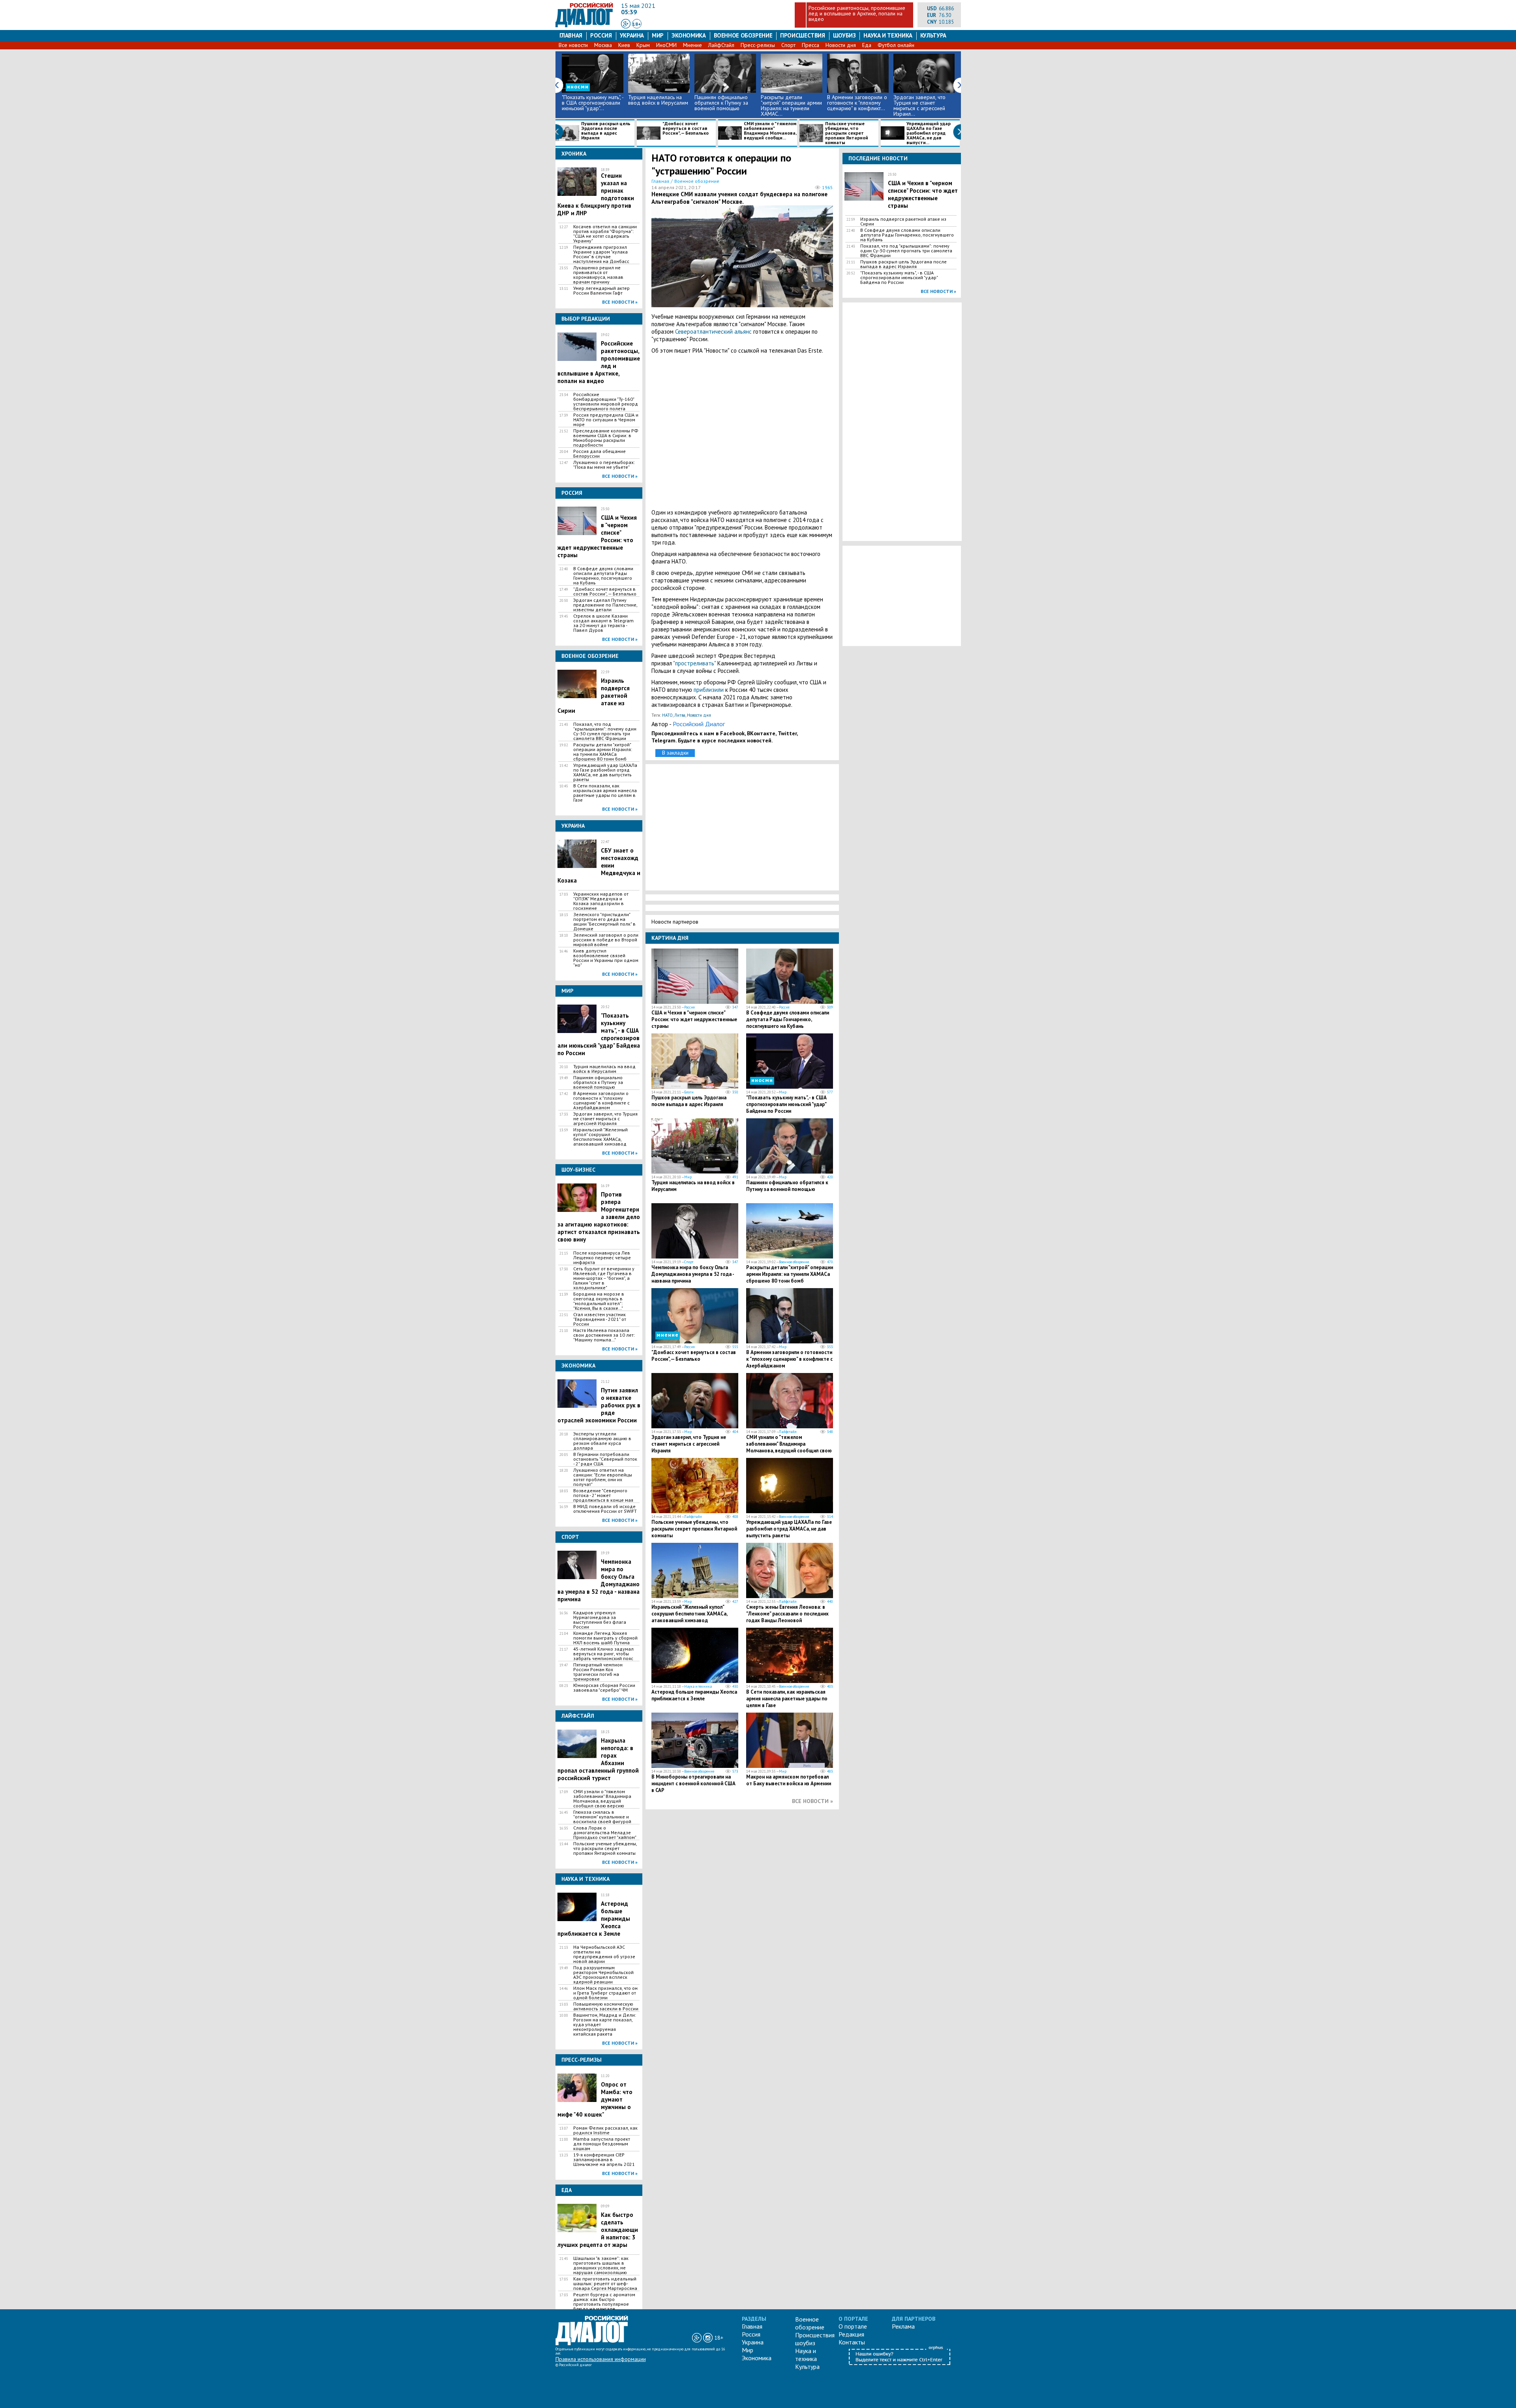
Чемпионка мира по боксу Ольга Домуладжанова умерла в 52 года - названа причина (693, 1274)
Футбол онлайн (896, 45)
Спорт (788, 45)
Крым (643, 45)
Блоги (689, 1092)
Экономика (689, 35)
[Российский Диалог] (584, 25)
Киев (624, 45)
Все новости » (620, 302)
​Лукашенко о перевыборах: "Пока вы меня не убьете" (604, 465)
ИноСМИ (666, 45)
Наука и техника (888, 35)
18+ (637, 24)
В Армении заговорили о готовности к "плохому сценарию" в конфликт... (857, 103)
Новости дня (841, 45)
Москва (603, 45)
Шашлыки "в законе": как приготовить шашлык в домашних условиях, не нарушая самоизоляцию (601, 2265)
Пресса (811, 45)
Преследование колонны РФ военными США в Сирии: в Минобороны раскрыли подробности (606, 438)
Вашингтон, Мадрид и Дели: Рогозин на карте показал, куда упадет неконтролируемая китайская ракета (605, 2025)
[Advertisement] (742, 431)
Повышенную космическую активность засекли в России (606, 2006)
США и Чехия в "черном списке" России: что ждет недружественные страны (694, 1019)
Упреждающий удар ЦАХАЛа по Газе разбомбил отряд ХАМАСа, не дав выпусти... (929, 133)
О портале (853, 2326)
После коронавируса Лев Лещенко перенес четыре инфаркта (602, 1258)
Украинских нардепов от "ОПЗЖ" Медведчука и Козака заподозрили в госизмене (601, 901)
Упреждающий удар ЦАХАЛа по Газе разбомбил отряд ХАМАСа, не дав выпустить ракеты (605, 772)
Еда (867, 45)
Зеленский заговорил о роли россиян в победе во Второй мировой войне (606, 940)
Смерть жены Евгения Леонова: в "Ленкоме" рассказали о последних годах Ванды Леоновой (787, 1614)
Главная (571, 35)
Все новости (573, 45)
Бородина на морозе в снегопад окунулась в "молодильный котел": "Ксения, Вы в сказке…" (599, 1301)
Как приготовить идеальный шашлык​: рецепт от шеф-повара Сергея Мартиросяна (605, 2284)
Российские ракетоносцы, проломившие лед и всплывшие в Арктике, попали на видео (857, 13)
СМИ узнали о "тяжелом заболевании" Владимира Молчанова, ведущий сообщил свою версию (602, 1799)
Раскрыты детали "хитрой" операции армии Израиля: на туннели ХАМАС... (791, 105)
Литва (680, 715)
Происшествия (803, 35)
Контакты (852, 2342)
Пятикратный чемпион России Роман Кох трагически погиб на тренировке (598, 1672)
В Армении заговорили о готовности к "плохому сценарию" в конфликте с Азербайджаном (601, 1101)
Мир (658, 35)
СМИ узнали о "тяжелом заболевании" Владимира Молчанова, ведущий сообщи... (770, 131)
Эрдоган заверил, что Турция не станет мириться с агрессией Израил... (919, 105)
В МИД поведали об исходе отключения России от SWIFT (605, 1509)
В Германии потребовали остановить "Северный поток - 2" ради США (605, 1459)
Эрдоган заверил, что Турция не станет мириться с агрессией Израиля (605, 1119)
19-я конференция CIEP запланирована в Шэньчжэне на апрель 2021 (604, 2160)
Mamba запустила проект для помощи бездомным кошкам (602, 2144)
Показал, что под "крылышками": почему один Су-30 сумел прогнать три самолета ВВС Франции (605, 731)
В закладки (675, 753)
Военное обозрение (743, 35)
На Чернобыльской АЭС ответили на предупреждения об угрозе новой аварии (604, 1954)
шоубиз (844, 35)
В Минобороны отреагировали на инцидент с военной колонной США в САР (693, 1783)
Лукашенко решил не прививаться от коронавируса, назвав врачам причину (598, 275)
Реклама (903, 2326)
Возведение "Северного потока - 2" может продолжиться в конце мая (603, 1495)
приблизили (709, 690)
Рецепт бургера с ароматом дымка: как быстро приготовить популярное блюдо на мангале (604, 2302)
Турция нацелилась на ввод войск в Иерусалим (658, 100)
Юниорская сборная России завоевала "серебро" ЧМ (604, 1688)
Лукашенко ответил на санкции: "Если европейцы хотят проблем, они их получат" (603, 1477)
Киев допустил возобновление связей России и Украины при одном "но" (606, 958)
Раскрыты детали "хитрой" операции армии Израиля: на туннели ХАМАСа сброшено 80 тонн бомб (603, 752)
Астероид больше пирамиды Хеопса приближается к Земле (694, 1695)
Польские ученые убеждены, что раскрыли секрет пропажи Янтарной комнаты (847, 133)
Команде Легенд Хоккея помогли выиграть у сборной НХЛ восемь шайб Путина (605, 1638)
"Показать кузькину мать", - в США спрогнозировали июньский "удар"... (593, 103)
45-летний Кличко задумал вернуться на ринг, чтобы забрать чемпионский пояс (603, 1654)
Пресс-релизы (758, 45)
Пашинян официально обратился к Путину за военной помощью (721, 103)
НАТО (667, 715)
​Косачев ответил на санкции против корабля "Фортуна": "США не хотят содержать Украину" (605, 234)
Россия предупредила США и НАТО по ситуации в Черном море (606, 420)
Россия (601, 35)
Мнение (692, 45)
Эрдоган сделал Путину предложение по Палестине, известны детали (605, 605)
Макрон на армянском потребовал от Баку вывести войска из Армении (789, 1780)
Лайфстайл (788, 1432)
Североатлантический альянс (713, 332)
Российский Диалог (699, 724)
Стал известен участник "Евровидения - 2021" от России (600, 1319)
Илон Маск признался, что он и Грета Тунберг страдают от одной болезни (605, 1993)
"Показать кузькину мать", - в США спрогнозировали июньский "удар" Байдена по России (786, 1104)
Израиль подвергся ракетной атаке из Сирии (903, 222)
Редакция (851, 2334)
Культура (933, 35)
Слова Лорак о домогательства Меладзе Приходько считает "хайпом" (605, 1833)
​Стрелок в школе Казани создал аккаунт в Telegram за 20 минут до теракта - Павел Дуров (603, 623)
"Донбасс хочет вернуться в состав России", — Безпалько (686, 129)
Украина (632, 35)
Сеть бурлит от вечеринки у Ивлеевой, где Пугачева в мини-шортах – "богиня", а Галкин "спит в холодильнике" (604, 1278)
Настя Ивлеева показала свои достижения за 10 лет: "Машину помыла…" (604, 1335)
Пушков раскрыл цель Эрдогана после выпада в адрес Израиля (606, 131)
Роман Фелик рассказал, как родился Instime (605, 2130)
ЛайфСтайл (721, 45)
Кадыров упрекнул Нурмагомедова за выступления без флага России (600, 1620)
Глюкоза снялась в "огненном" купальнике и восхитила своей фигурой (602, 1817)
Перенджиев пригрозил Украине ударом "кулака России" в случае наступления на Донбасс (601, 254)
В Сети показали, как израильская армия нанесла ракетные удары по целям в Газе (605, 793)
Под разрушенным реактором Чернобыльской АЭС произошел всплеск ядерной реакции (603, 1975)
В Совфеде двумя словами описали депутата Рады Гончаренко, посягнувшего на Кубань (603, 576)
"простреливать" (694, 663)
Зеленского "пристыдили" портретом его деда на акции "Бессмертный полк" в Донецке (604, 922)
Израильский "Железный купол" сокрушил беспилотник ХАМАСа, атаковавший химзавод (600, 1137)
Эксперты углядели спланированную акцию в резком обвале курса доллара (602, 1441)
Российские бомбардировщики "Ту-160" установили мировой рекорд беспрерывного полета (606, 402)
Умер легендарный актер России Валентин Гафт (601, 291)
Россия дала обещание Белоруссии (599, 454)
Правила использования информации (601, 2359)
